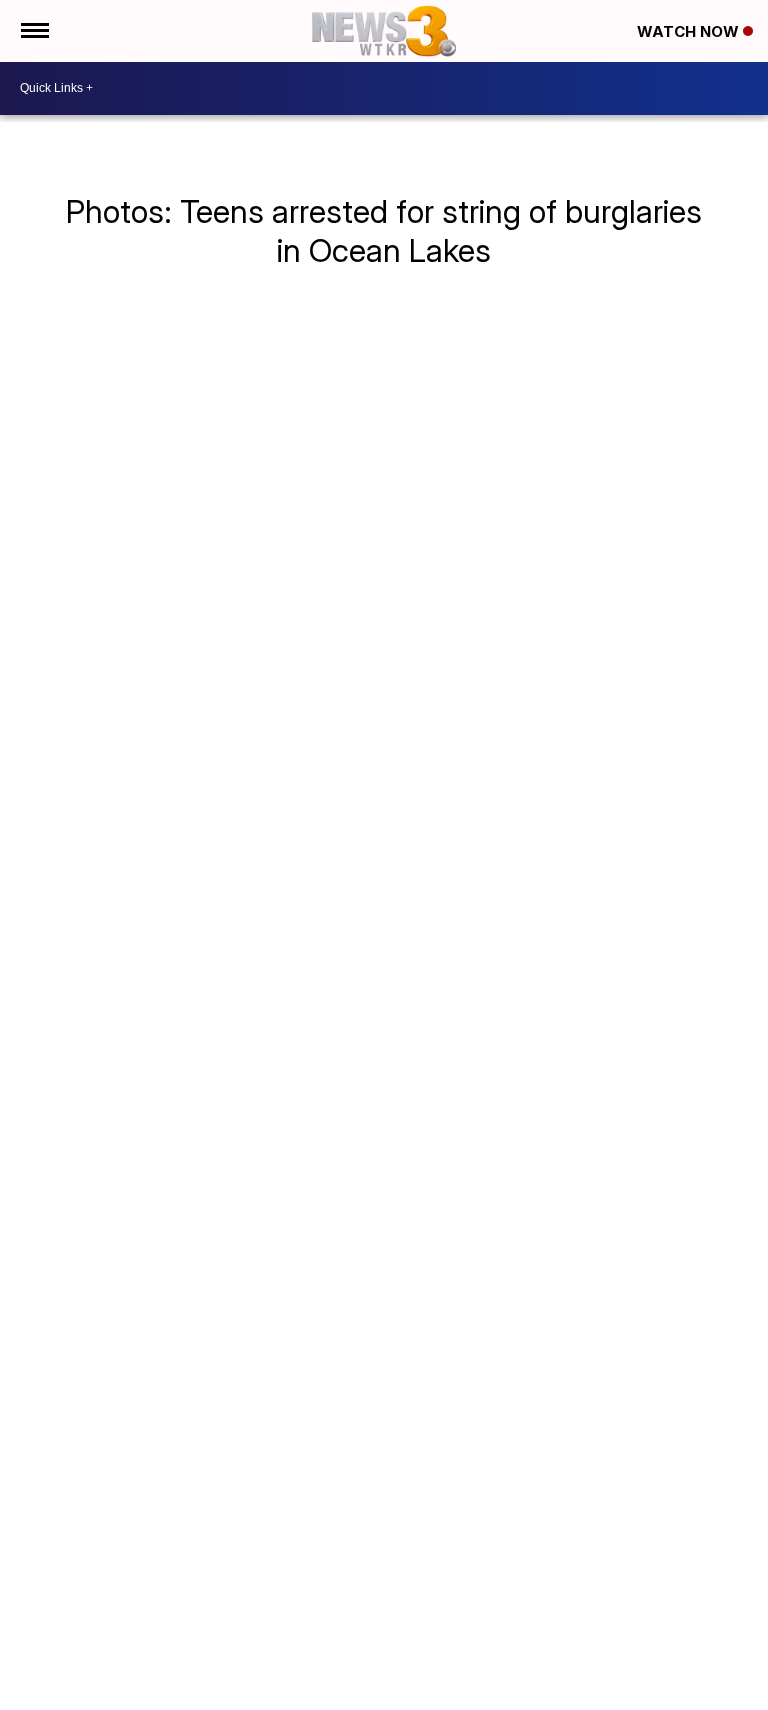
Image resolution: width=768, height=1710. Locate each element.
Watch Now (690, 31)
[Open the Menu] (33, 31)
